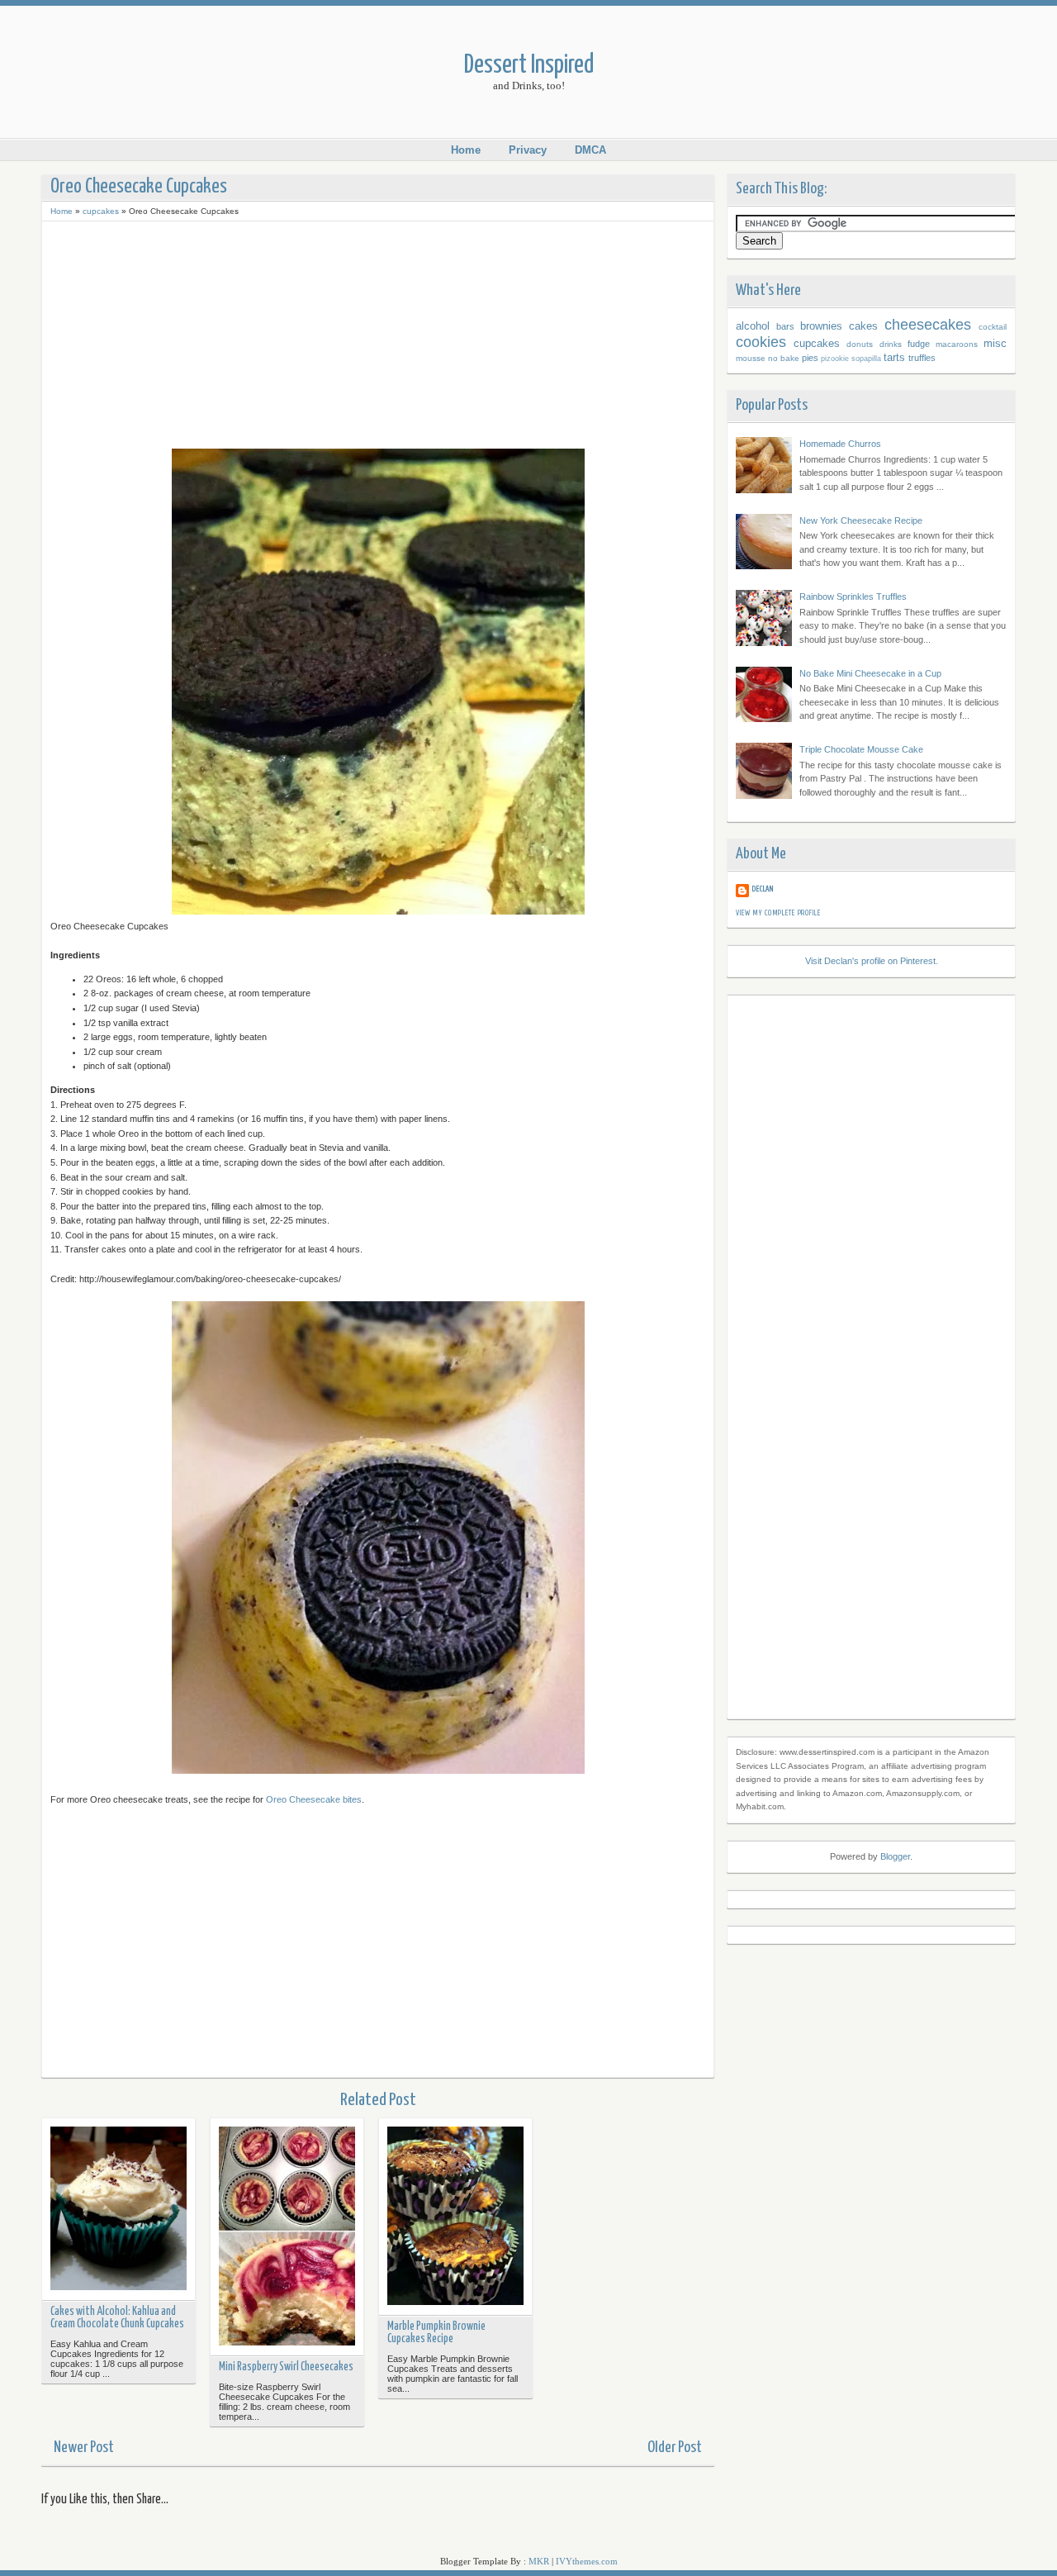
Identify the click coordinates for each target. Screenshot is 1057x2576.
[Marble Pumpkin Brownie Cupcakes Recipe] (455, 2217)
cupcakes (101, 211)
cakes (863, 326)
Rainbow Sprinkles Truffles (853, 596)
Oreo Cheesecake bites (314, 1799)
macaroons (957, 344)
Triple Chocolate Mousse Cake (861, 749)
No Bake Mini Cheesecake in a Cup (870, 673)
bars (785, 326)
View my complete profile (778, 913)
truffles (922, 358)
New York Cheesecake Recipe (861, 520)
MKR (539, 2561)
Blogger (895, 1856)
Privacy (528, 150)
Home (466, 150)
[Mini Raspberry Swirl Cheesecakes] (287, 2238)
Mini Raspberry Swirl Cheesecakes (286, 2367)
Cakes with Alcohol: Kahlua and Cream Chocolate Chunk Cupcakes (117, 2318)
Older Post (675, 2448)
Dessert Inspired (529, 66)
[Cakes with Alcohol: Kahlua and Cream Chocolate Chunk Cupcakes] (118, 2210)
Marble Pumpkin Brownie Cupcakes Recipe (436, 2333)
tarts (894, 357)
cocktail (993, 327)
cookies (761, 342)
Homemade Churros (840, 444)
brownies (821, 326)
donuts (860, 344)
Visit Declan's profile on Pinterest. (872, 961)
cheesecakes (928, 325)
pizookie (835, 359)
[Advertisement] (378, 333)
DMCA (590, 150)
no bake (784, 358)
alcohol (753, 326)
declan (763, 889)
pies (810, 358)
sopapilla (866, 359)
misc (995, 343)
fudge (919, 344)
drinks (891, 344)
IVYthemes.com (587, 2561)
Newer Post (84, 2448)
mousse (751, 358)
